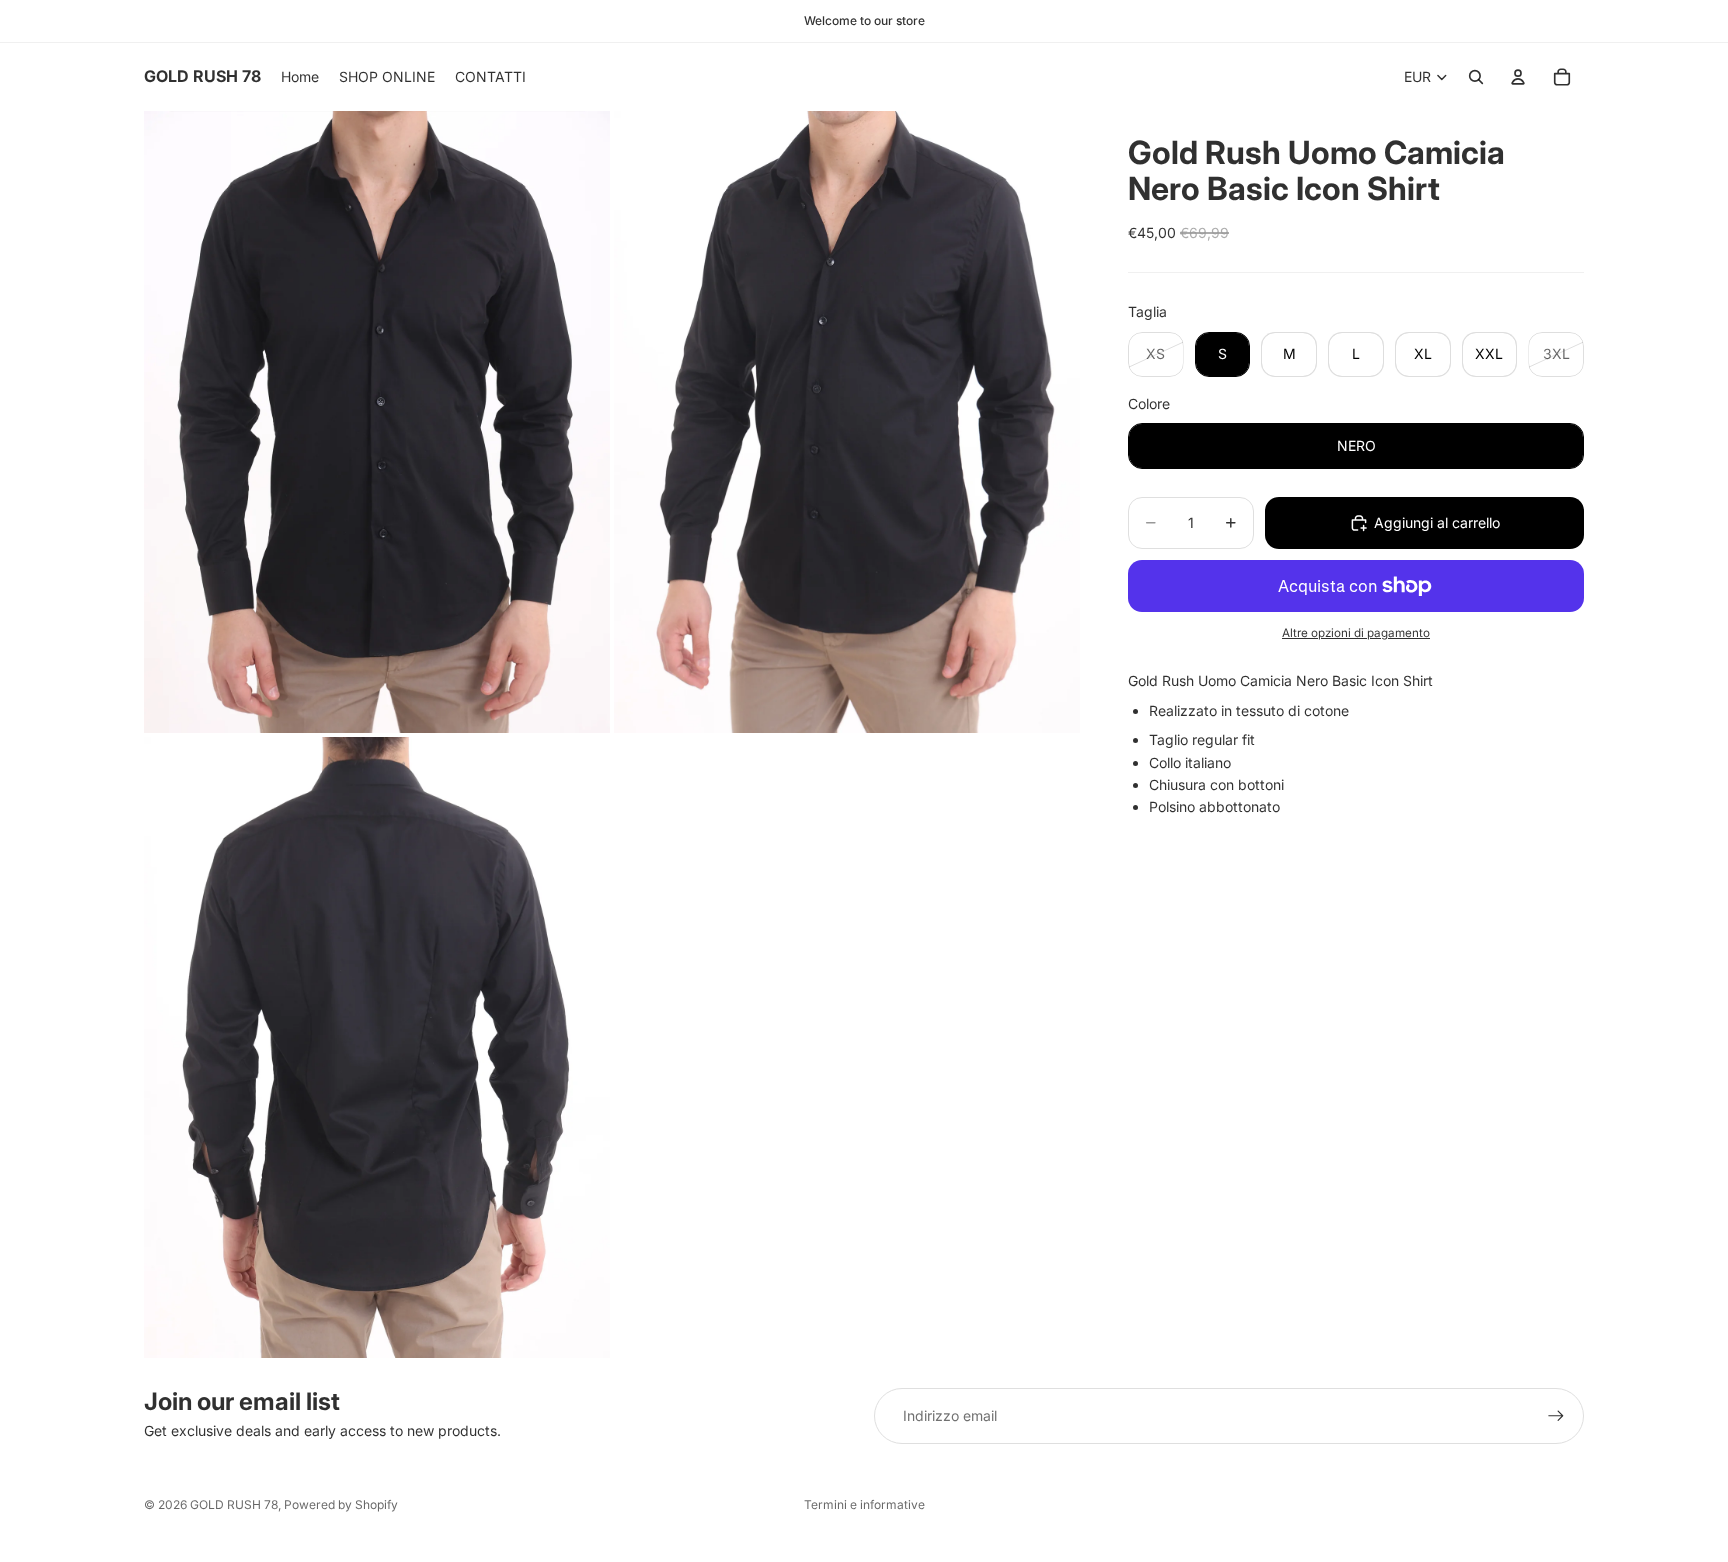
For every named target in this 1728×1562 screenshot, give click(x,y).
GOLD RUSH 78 (234, 1504)
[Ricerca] (1476, 77)
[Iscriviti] (1556, 1416)
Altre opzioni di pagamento (1356, 633)
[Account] (1518, 77)
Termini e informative (864, 1504)
